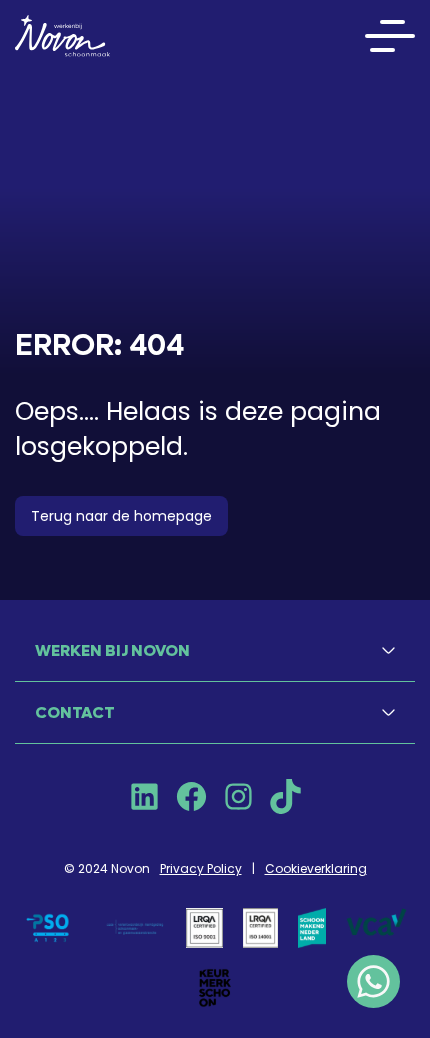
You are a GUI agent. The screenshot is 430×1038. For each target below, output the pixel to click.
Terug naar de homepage (121, 516)
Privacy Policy (201, 868)
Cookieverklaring (316, 868)
